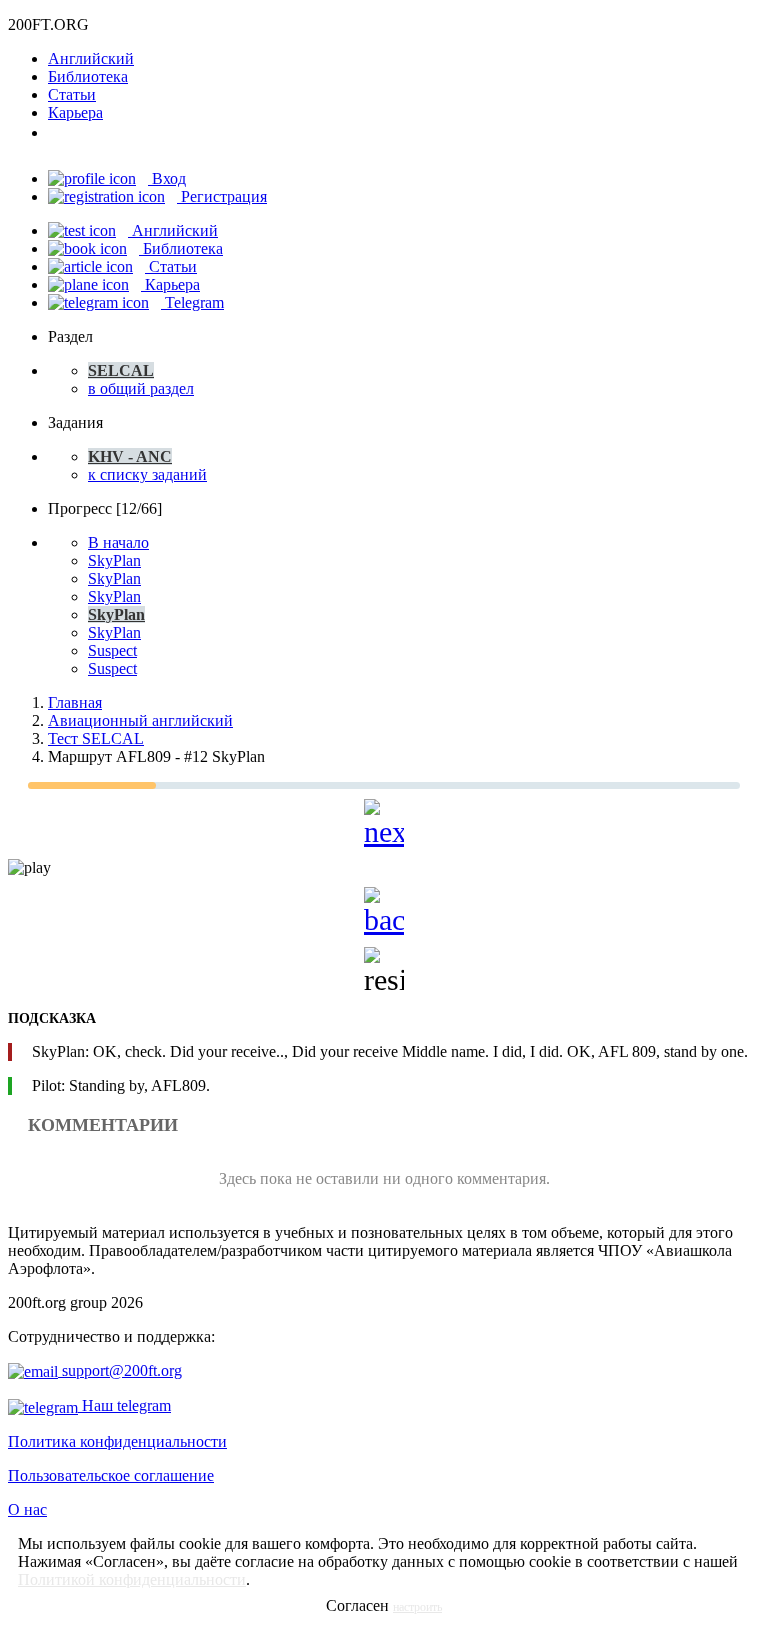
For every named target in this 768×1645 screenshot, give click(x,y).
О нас (27, 1509)
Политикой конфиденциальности (132, 1579)
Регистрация (222, 196)
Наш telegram (124, 1405)
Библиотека (88, 76)
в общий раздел (141, 388)
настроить (417, 1607)
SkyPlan (114, 560)
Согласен (357, 1605)
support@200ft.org (120, 1370)
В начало (118, 542)
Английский (91, 58)
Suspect (112, 650)
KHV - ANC (130, 456)
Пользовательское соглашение (111, 1475)
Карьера (75, 112)
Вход (167, 178)
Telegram (192, 302)
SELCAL (121, 370)
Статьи (72, 94)
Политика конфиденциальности (117, 1441)
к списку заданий (147, 474)
